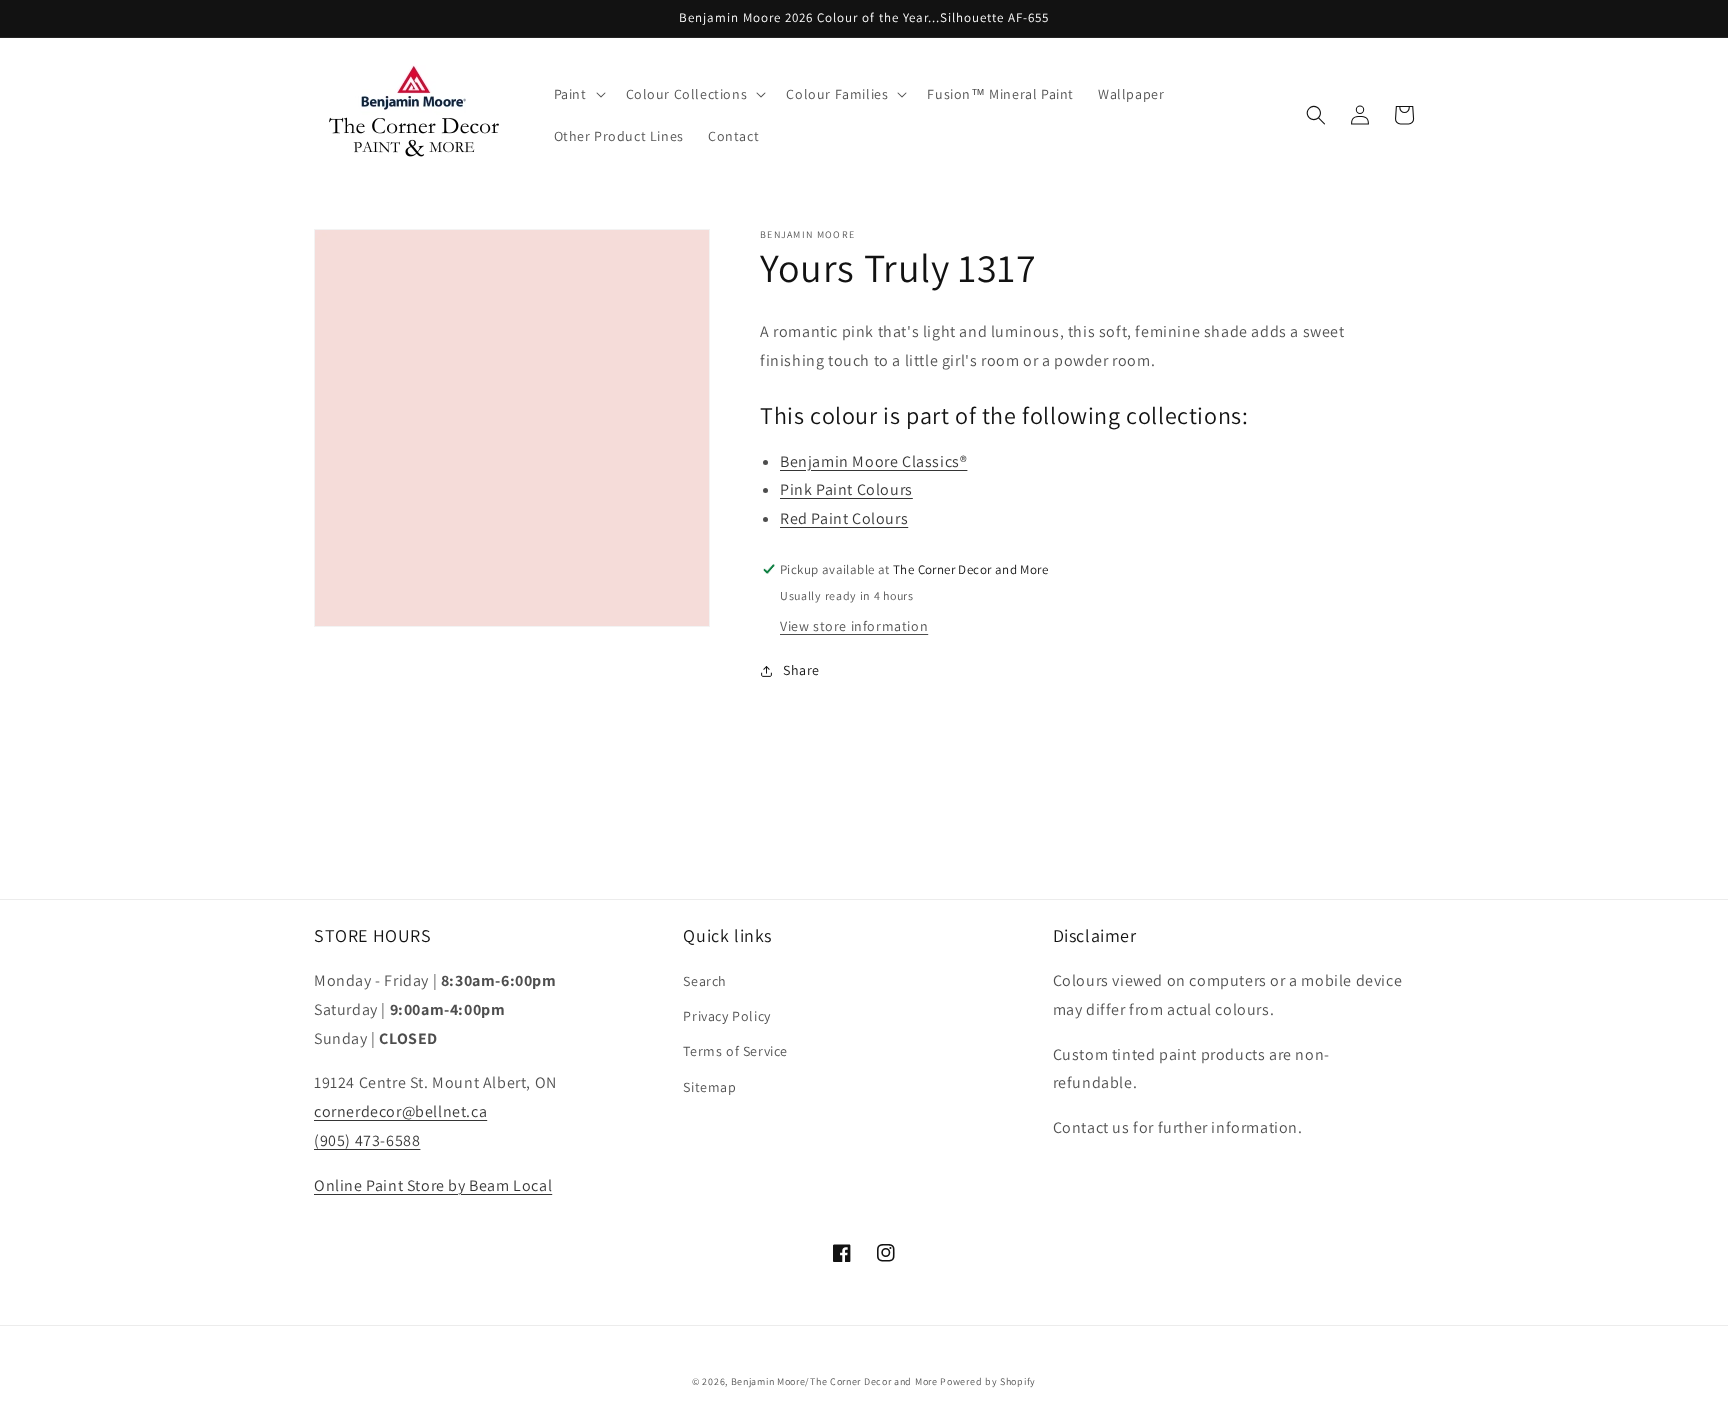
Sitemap (709, 1087)
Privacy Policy (726, 1016)
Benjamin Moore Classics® (873, 461)
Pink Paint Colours (846, 489)
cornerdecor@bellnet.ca (400, 1111)
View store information (854, 626)
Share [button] (801, 670)
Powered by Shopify (988, 1381)
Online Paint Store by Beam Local (433, 1185)
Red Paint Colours (844, 518)
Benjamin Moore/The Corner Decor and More (834, 1381)
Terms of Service (735, 1051)
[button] (578, 94)
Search (705, 981)
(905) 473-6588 (367, 1140)
